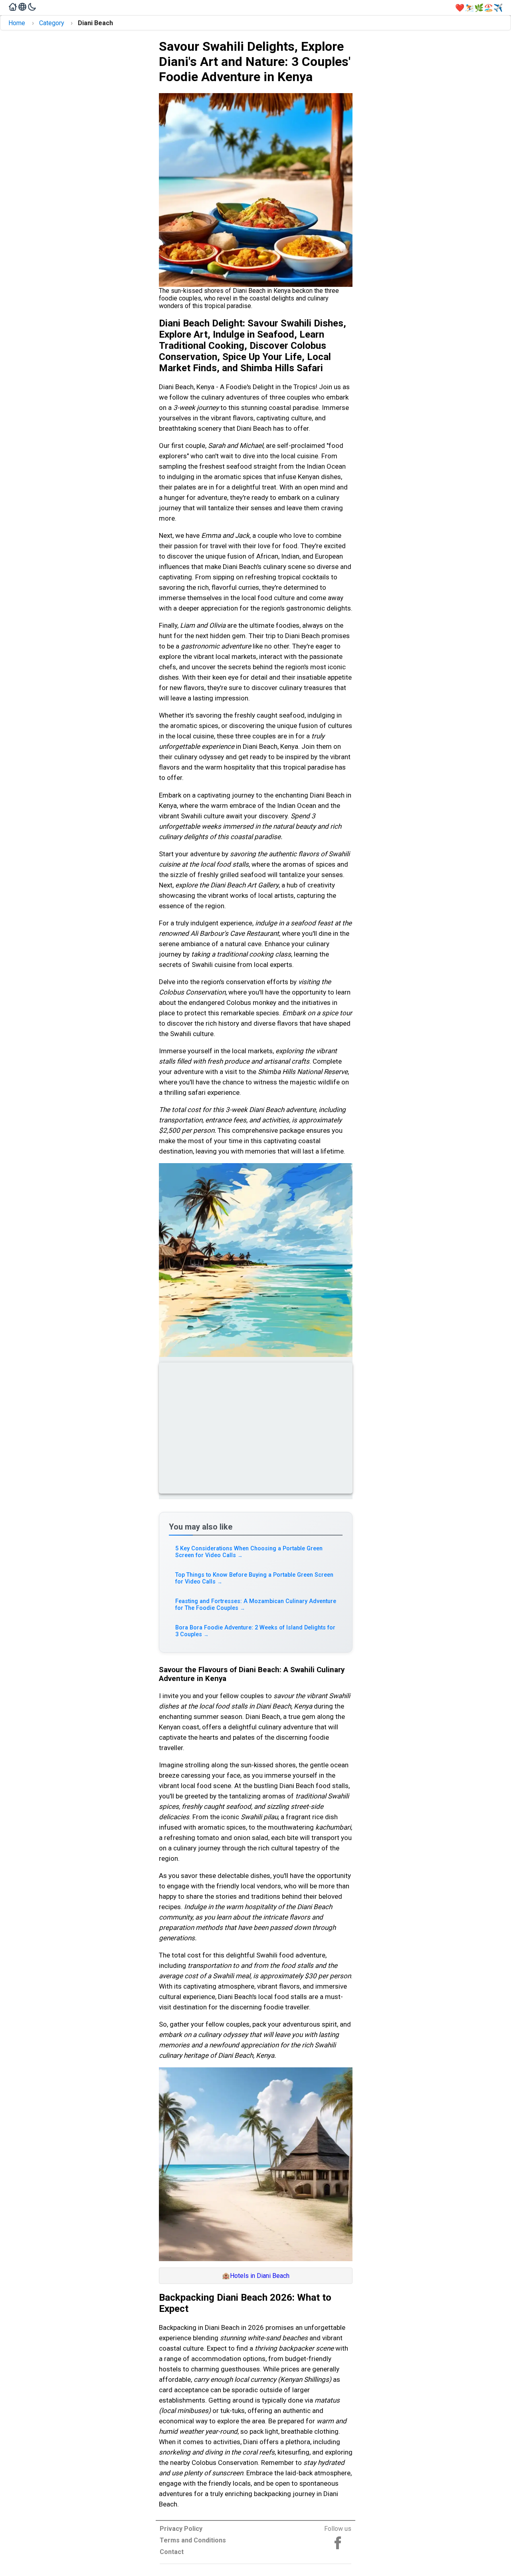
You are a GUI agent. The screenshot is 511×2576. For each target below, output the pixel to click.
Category (52, 23)
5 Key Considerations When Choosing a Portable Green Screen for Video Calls (249, 1552)
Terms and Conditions (193, 2540)
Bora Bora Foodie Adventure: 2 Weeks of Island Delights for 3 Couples (255, 1631)
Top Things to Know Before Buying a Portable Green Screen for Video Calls (254, 1578)
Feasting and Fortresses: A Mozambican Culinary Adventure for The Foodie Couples (256, 1605)
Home (17, 23)
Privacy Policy (181, 2529)
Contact (172, 2552)
